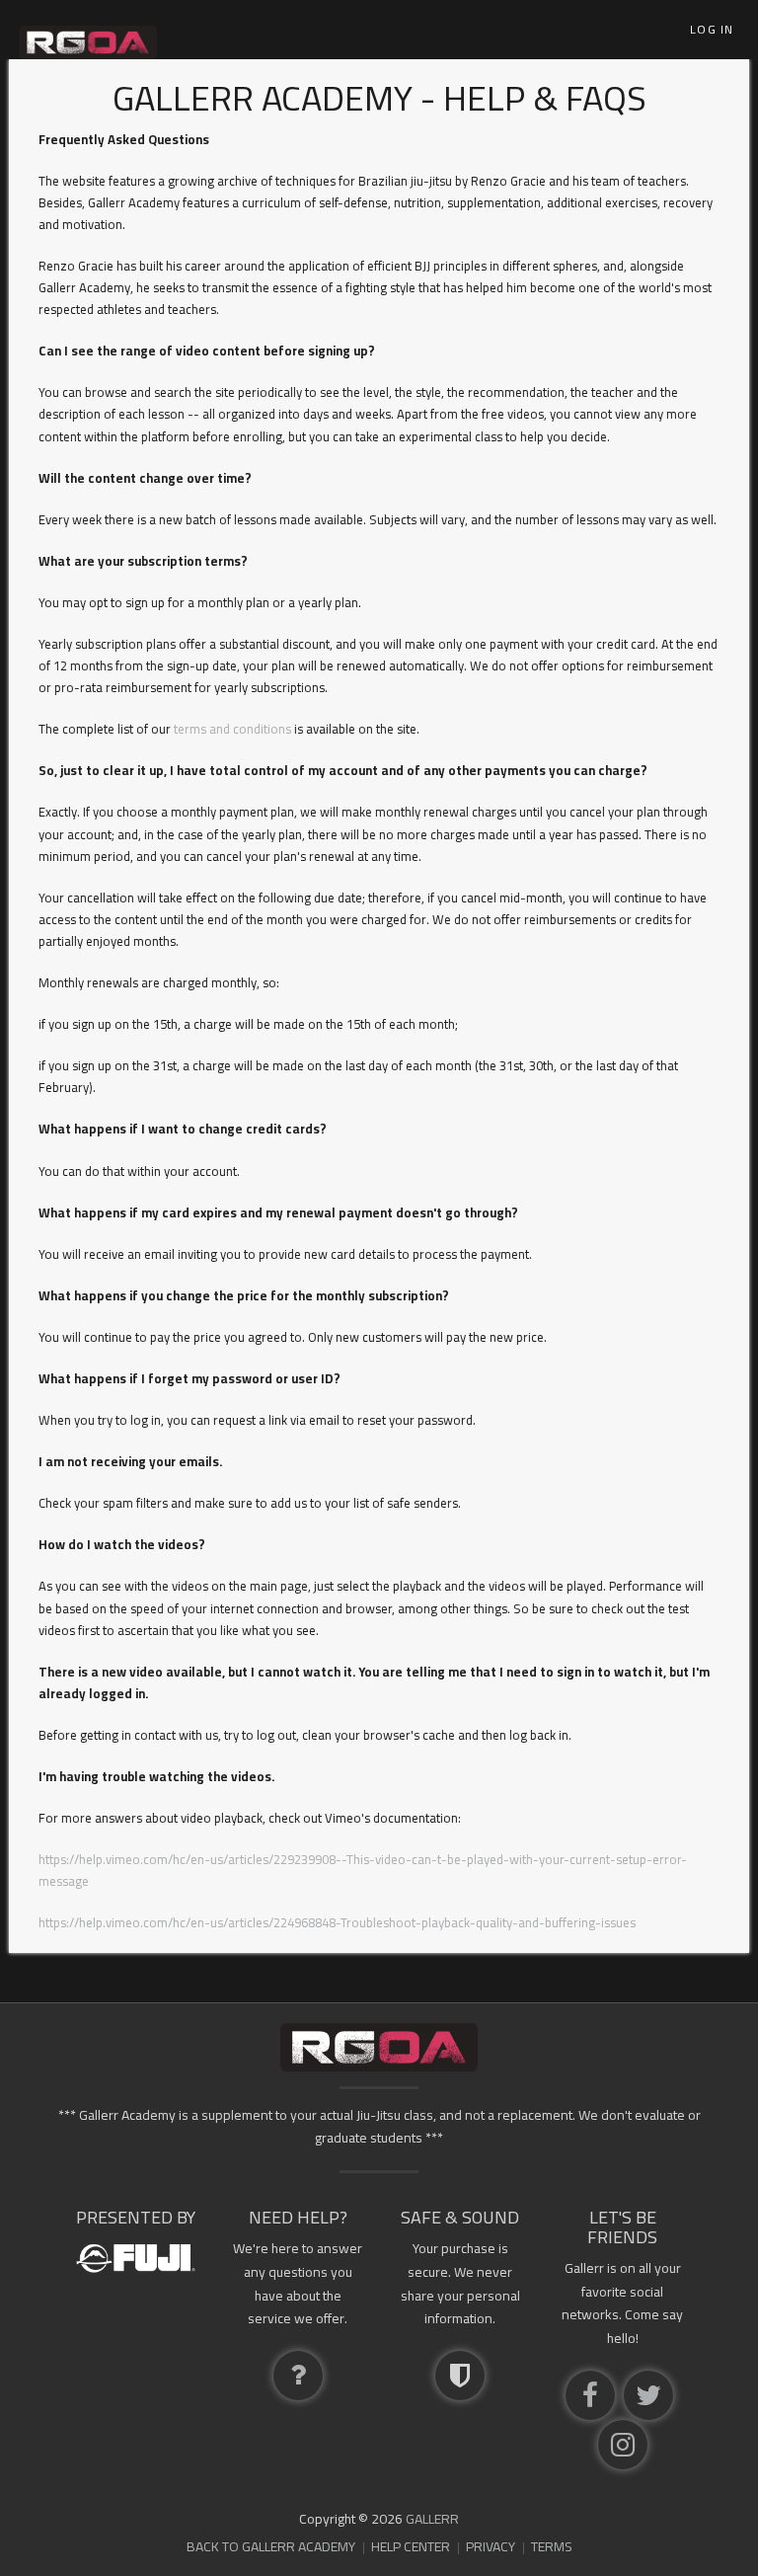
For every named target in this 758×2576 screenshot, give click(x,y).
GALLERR (432, 2519)
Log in (712, 29)
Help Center (411, 2546)
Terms (552, 2546)
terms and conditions (232, 729)
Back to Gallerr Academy (271, 2546)
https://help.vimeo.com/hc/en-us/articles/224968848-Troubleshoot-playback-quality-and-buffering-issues (337, 1922)
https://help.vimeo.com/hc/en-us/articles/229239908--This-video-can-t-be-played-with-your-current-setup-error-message (363, 1870)
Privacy (491, 2546)
